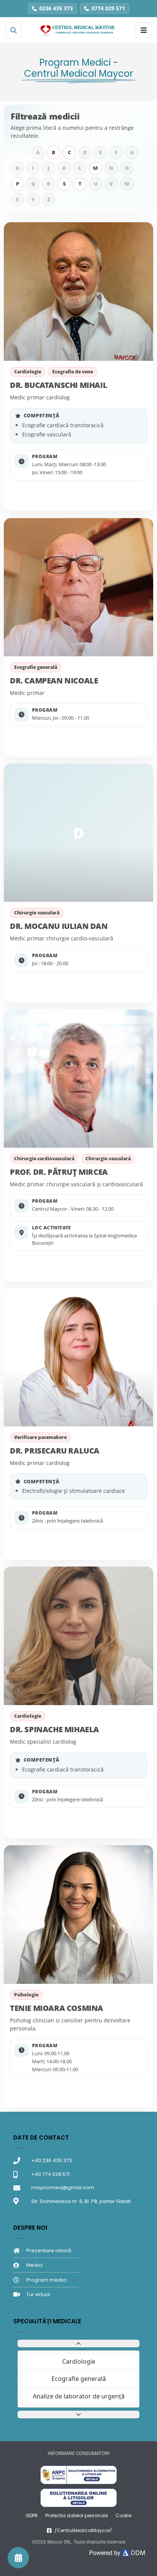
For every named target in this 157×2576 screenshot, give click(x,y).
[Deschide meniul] (144, 30)
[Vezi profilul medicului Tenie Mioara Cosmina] (78, 1915)
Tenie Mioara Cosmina (57, 2008)
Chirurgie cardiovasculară (44, 1159)
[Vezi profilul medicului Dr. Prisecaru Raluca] (78, 1357)
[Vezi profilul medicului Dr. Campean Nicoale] (78, 587)
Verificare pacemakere (40, 1437)
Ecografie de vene (73, 372)
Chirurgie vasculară (37, 913)
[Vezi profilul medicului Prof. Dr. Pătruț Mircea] (78, 1078)
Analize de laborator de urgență (79, 2396)
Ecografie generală (36, 667)
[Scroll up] (78, 2343)
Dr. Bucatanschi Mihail (58, 385)
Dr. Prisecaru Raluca (55, 1451)
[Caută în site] (13, 30)
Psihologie (26, 1995)
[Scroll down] (78, 2414)
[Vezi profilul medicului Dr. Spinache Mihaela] (78, 1636)
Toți (20, 152)
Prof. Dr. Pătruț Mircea (59, 1172)
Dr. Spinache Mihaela (54, 1729)
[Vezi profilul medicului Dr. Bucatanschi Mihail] (78, 292)
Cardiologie (28, 372)
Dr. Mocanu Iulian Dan (59, 926)
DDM (137, 2553)
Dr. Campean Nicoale (54, 681)
